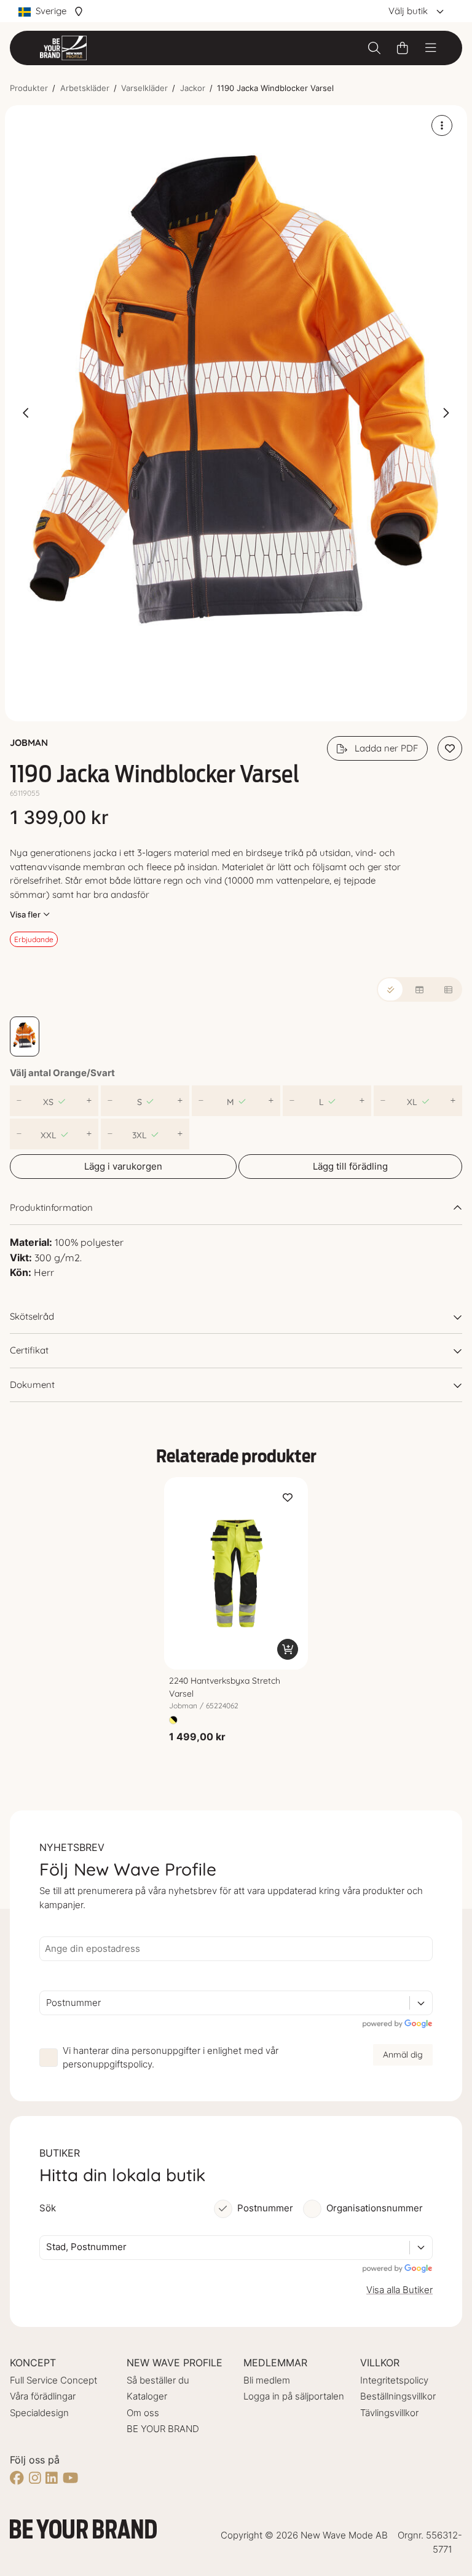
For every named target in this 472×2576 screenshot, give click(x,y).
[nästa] (446, 413)
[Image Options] (442, 125)
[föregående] (26, 413)
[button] (236, 414)
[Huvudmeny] (431, 48)
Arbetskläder (85, 88)
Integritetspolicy (394, 2380)
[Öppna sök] (374, 48)
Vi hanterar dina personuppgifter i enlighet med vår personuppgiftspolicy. (171, 2058)
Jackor (193, 88)
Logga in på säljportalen (294, 2396)
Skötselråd (32, 1316)
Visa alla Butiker (399, 2290)
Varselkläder (144, 88)
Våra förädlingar (43, 2396)
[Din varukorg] (403, 48)
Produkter (29, 88)
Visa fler (25, 914)
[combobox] (47, 2003)
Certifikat (29, 1350)
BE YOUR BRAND (163, 2429)
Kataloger (147, 2396)
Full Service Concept (53, 2380)
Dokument (32, 1385)
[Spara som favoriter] (450, 748)
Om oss (143, 2413)
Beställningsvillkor (398, 2396)
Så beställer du (158, 2380)
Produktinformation (51, 1207)
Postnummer (265, 2208)
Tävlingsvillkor (389, 2413)
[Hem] (63, 48)
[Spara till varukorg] (288, 1649)
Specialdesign (39, 2413)
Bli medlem (267, 2380)
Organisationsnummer (375, 2208)
